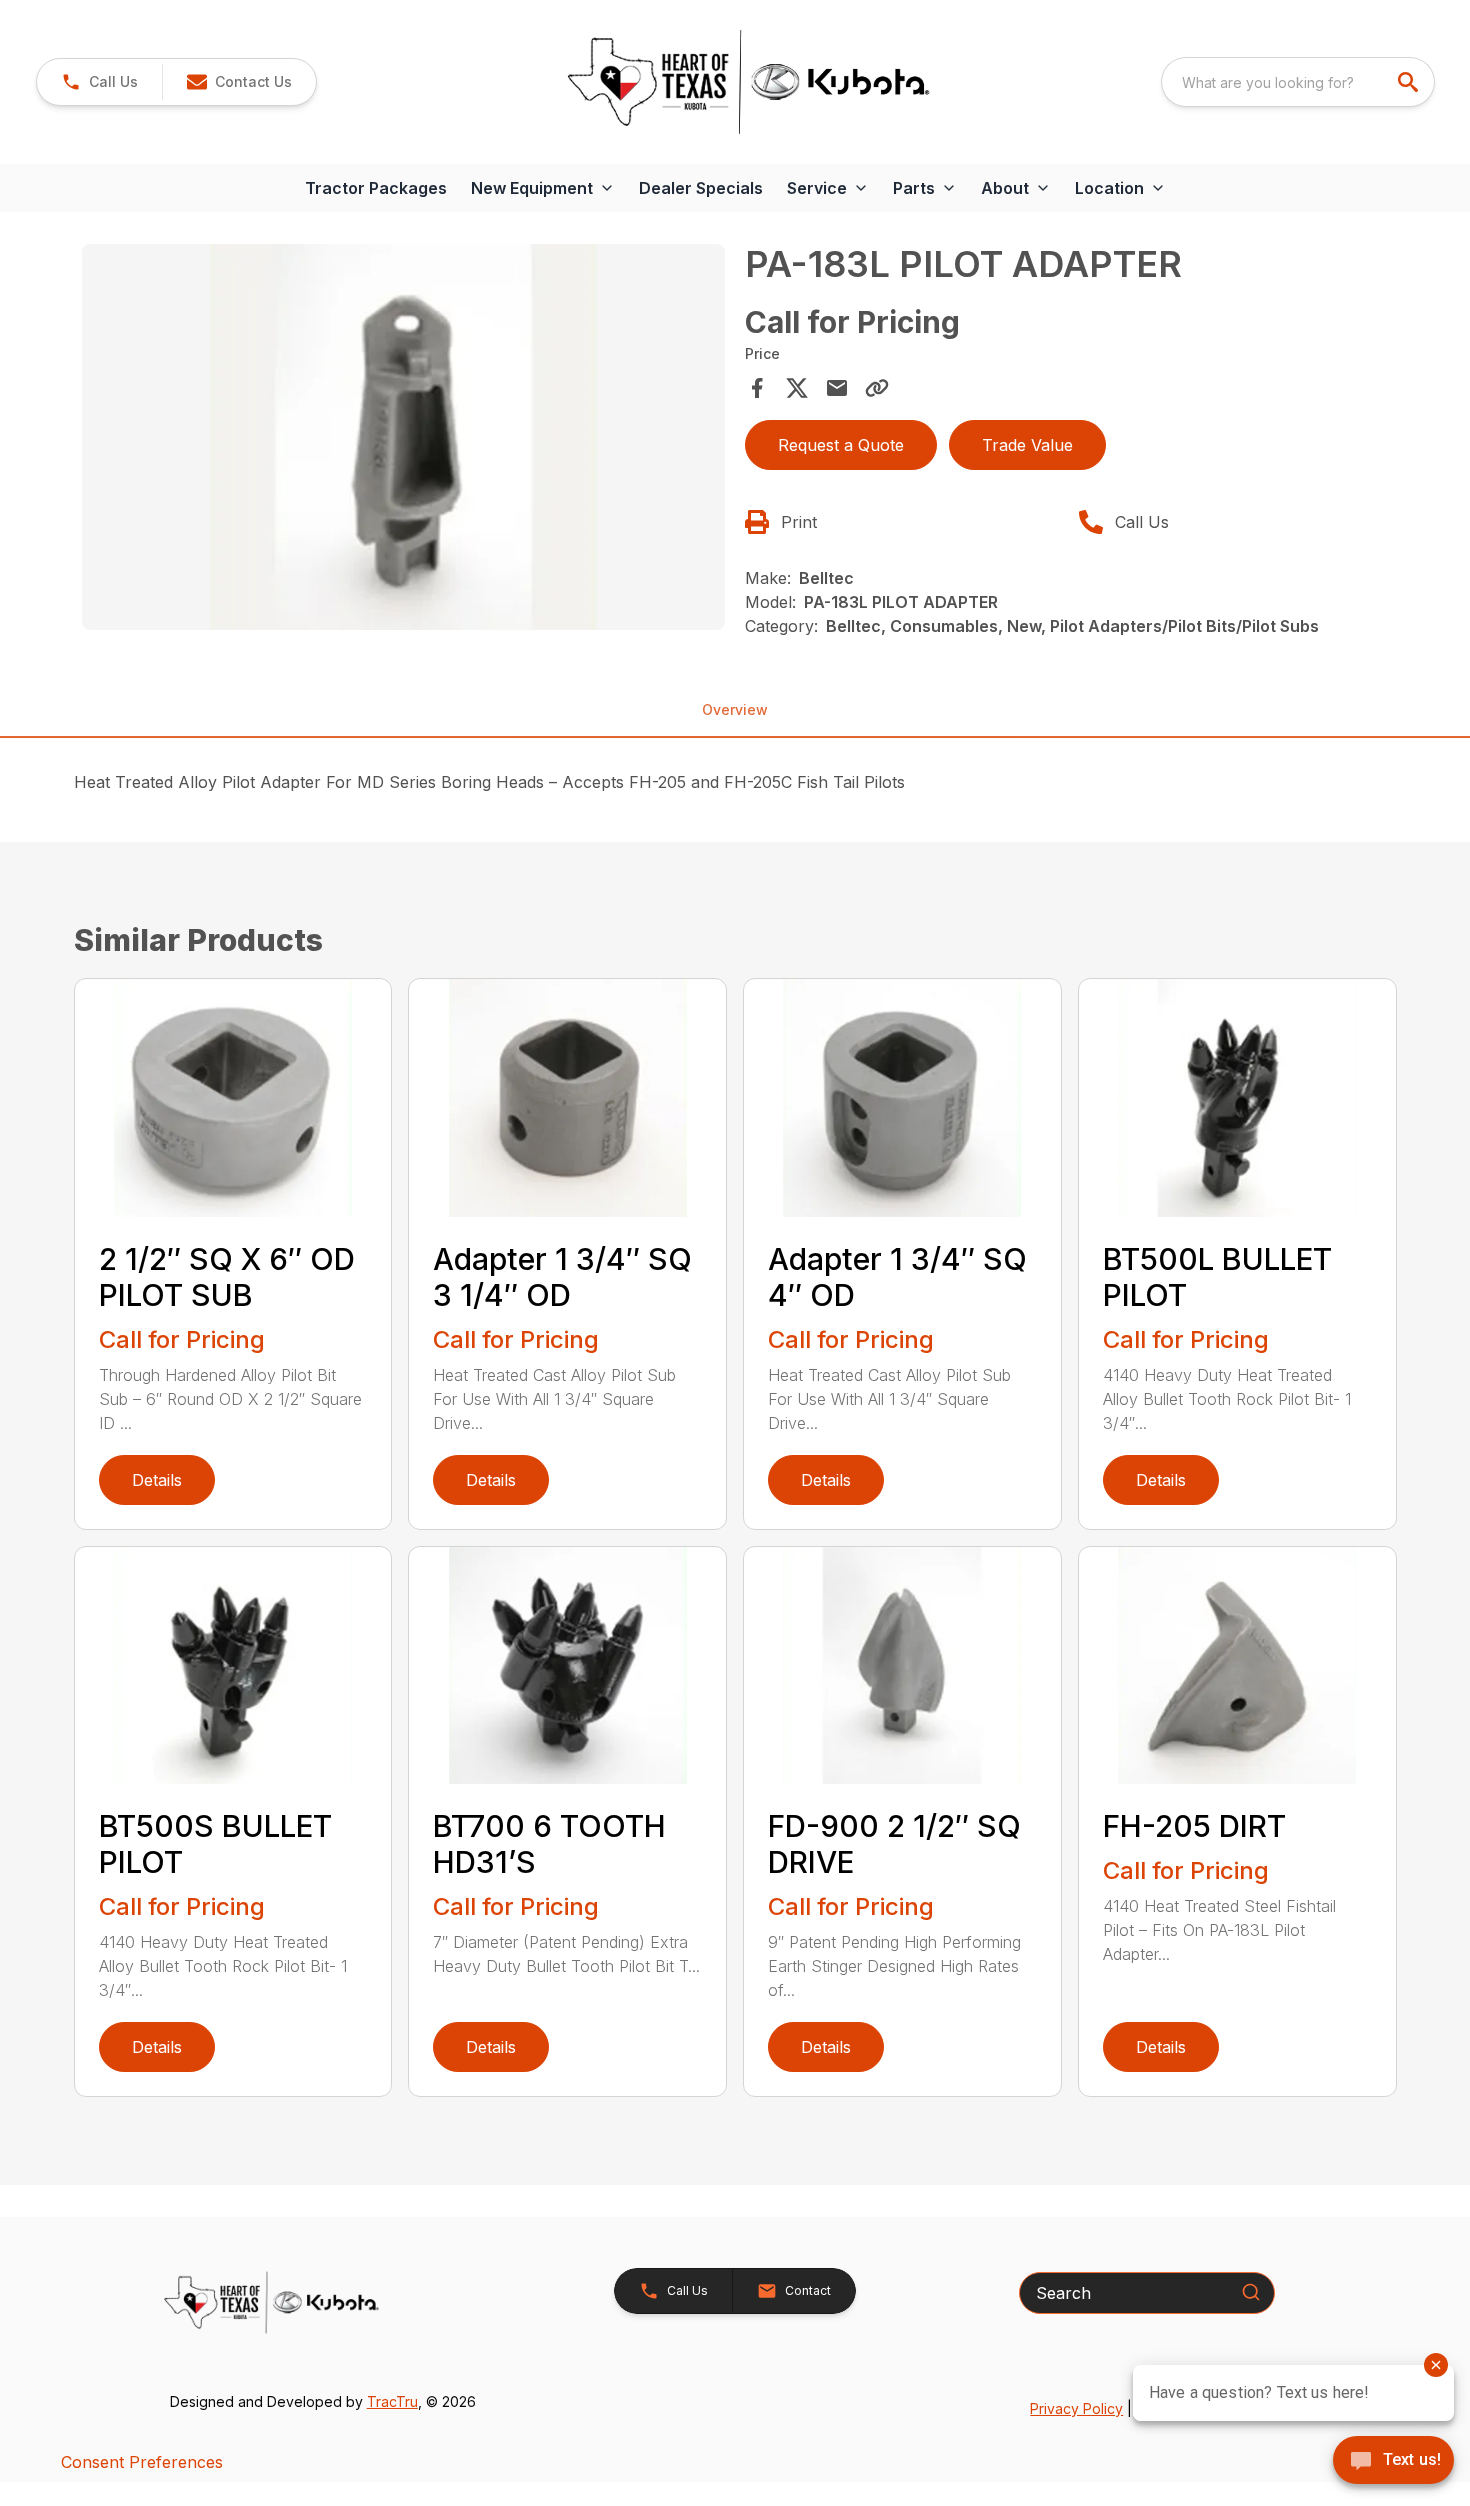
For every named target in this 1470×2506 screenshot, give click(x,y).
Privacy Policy (1076, 2408)
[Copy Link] (877, 388)
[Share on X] (797, 388)
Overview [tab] (735, 709)
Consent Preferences (142, 2462)
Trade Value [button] (1027, 445)
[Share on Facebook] (757, 388)
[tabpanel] (404, 440)
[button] (99, 82)
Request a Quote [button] (841, 445)
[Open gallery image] (404, 437)
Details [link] (157, 1480)
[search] (1410, 82)
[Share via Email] (837, 388)
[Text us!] (1393, 2462)
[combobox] (1298, 82)
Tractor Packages (376, 188)
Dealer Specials (701, 188)
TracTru (392, 2401)
